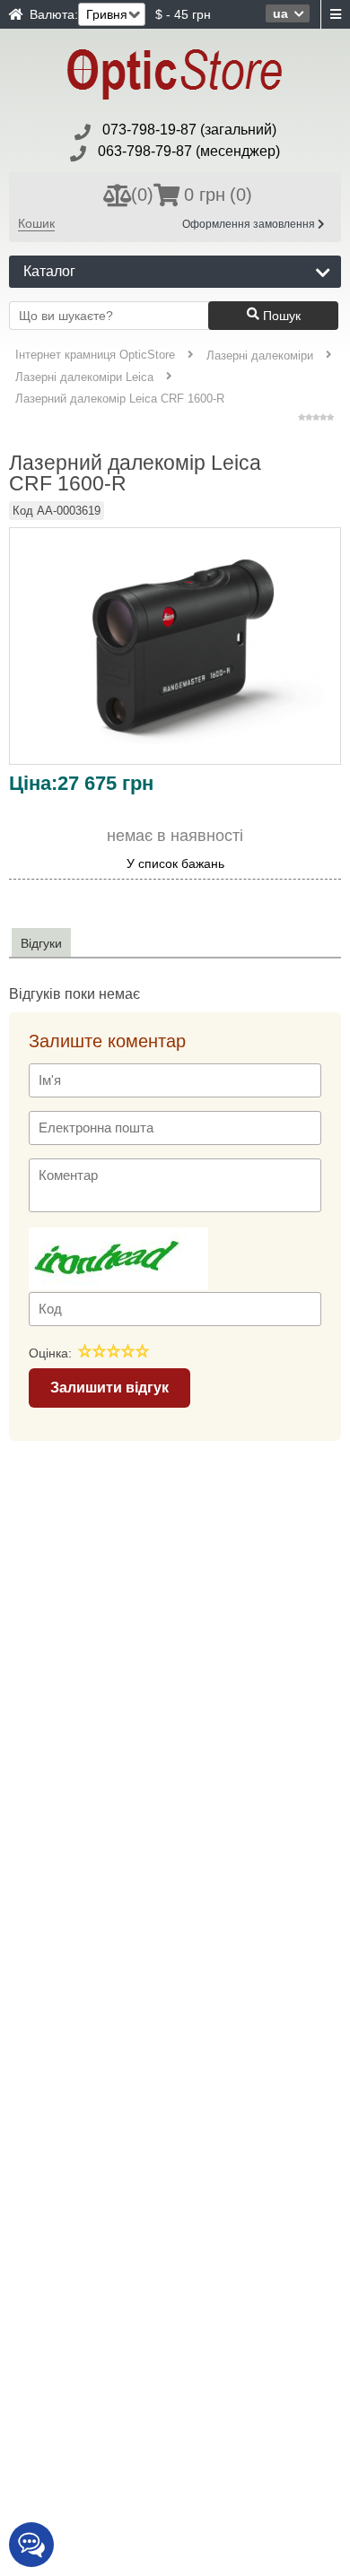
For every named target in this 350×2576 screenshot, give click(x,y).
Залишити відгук (109, 1388)
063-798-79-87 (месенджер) (189, 151)
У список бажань (175, 864)
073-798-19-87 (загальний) (189, 130)
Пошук (280, 316)
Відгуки (41, 943)
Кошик (36, 223)
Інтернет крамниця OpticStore (95, 355)
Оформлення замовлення (250, 224)
